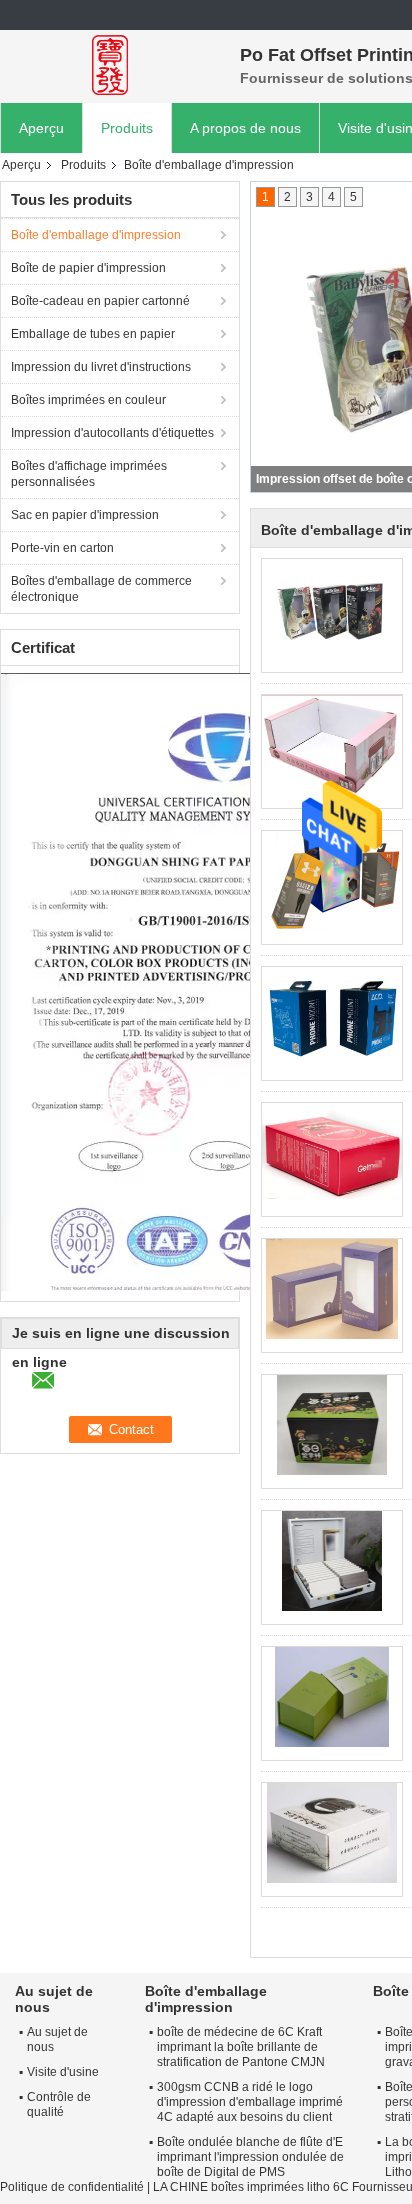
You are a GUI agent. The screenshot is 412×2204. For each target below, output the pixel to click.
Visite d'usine (63, 2072)
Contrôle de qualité (59, 2104)
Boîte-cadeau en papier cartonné (100, 301)
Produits (127, 128)
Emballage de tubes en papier (93, 334)
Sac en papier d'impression (85, 515)
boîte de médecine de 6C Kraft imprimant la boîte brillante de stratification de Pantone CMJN (241, 2047)
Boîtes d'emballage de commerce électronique (101, 589)
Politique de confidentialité (72, 2187)
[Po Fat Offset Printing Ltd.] (110, 65)
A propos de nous (245, 128)
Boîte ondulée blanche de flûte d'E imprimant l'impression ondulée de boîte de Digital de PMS (250, 2157)
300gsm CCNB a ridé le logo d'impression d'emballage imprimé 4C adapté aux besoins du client (250, 2102)
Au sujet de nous (57, 2039)
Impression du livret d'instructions (101, 367)
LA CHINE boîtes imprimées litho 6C (251, 2187)
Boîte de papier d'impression (88, 268)
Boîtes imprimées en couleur (88, 400)
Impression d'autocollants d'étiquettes (112, 433)
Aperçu (41, 128)
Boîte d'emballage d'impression (96, 235)
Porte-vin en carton (62, 548)
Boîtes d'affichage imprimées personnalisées (89, 474)
